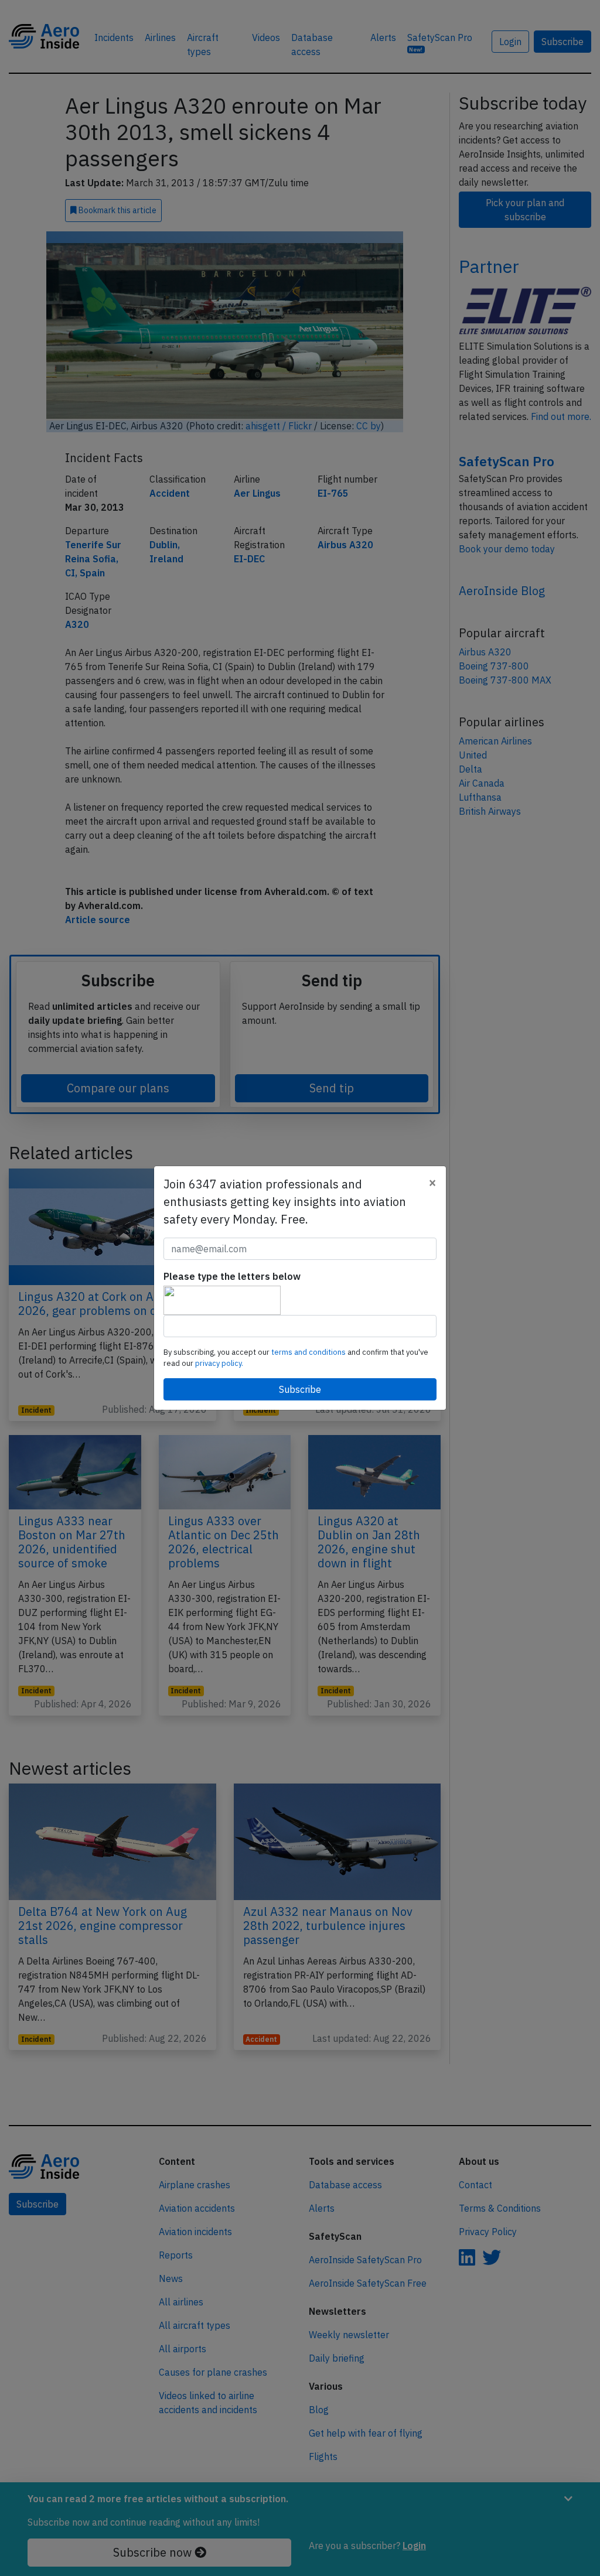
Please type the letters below (232, 1276)
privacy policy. (219, 1363)
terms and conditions (309, 1352)
